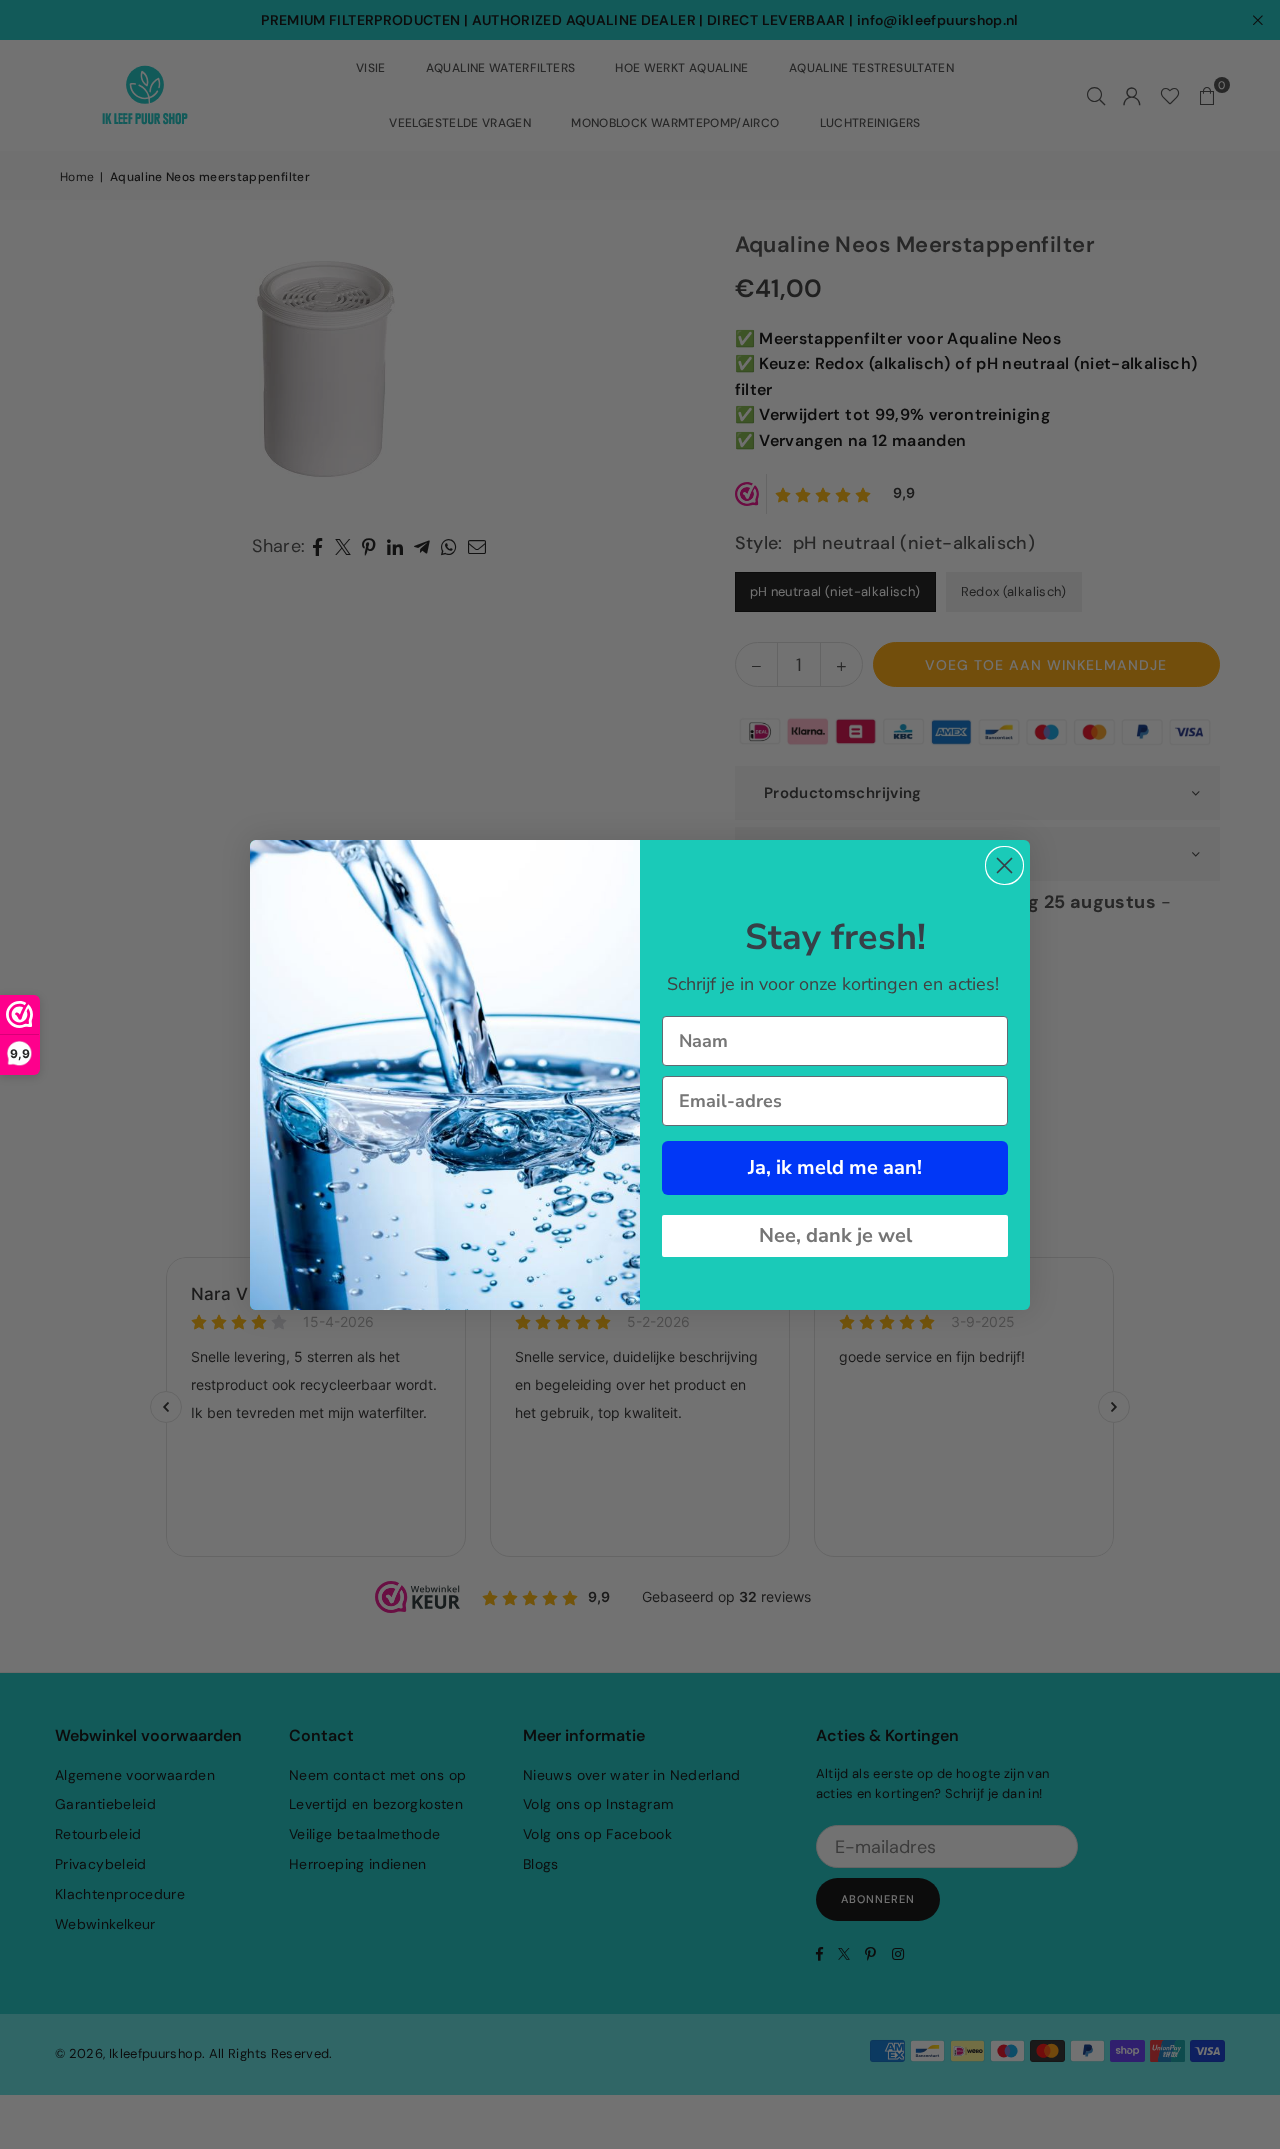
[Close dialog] (1004, 865)
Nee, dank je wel (835, 1235)
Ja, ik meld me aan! (835, 1167)
